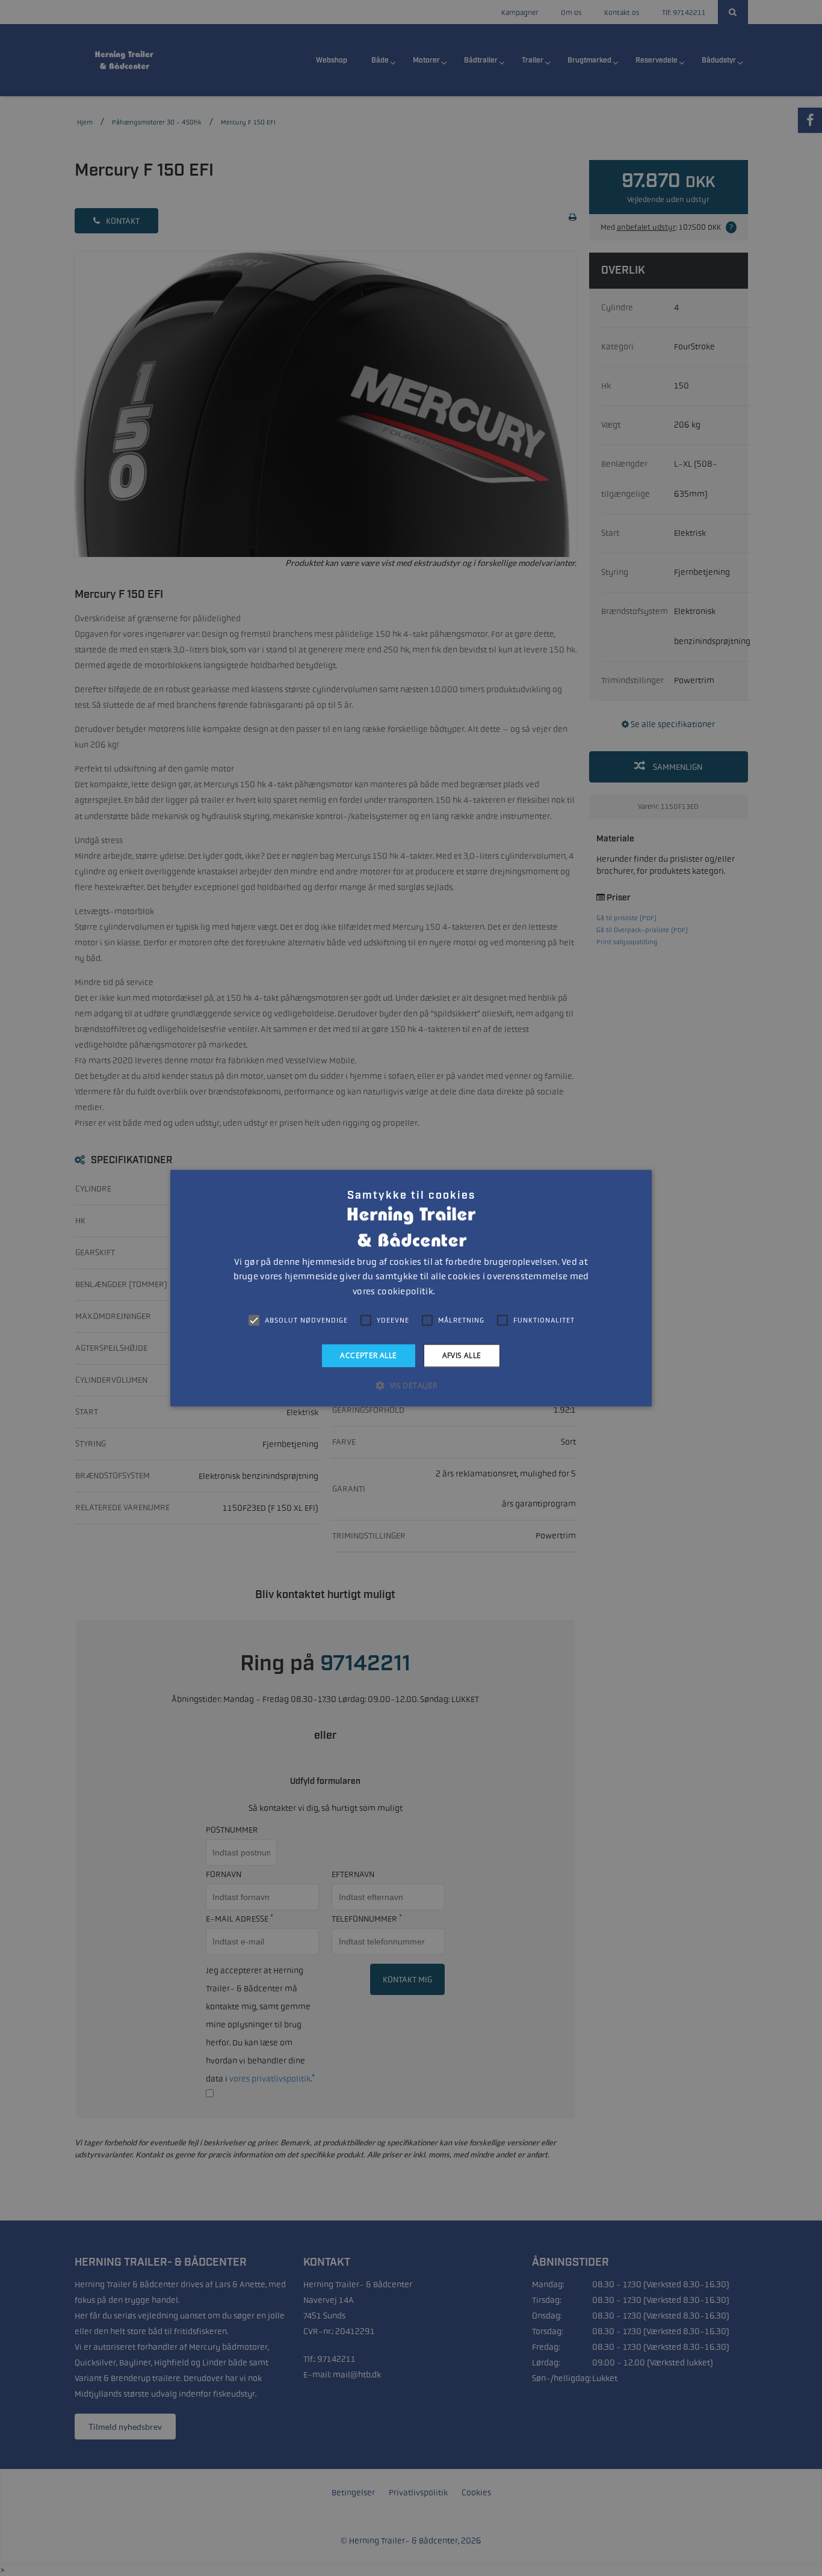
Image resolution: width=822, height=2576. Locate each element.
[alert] (411, 1288)
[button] (411, 1385)
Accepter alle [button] (368, 1355)
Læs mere (453, 1292)
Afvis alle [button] (462, 1355)
